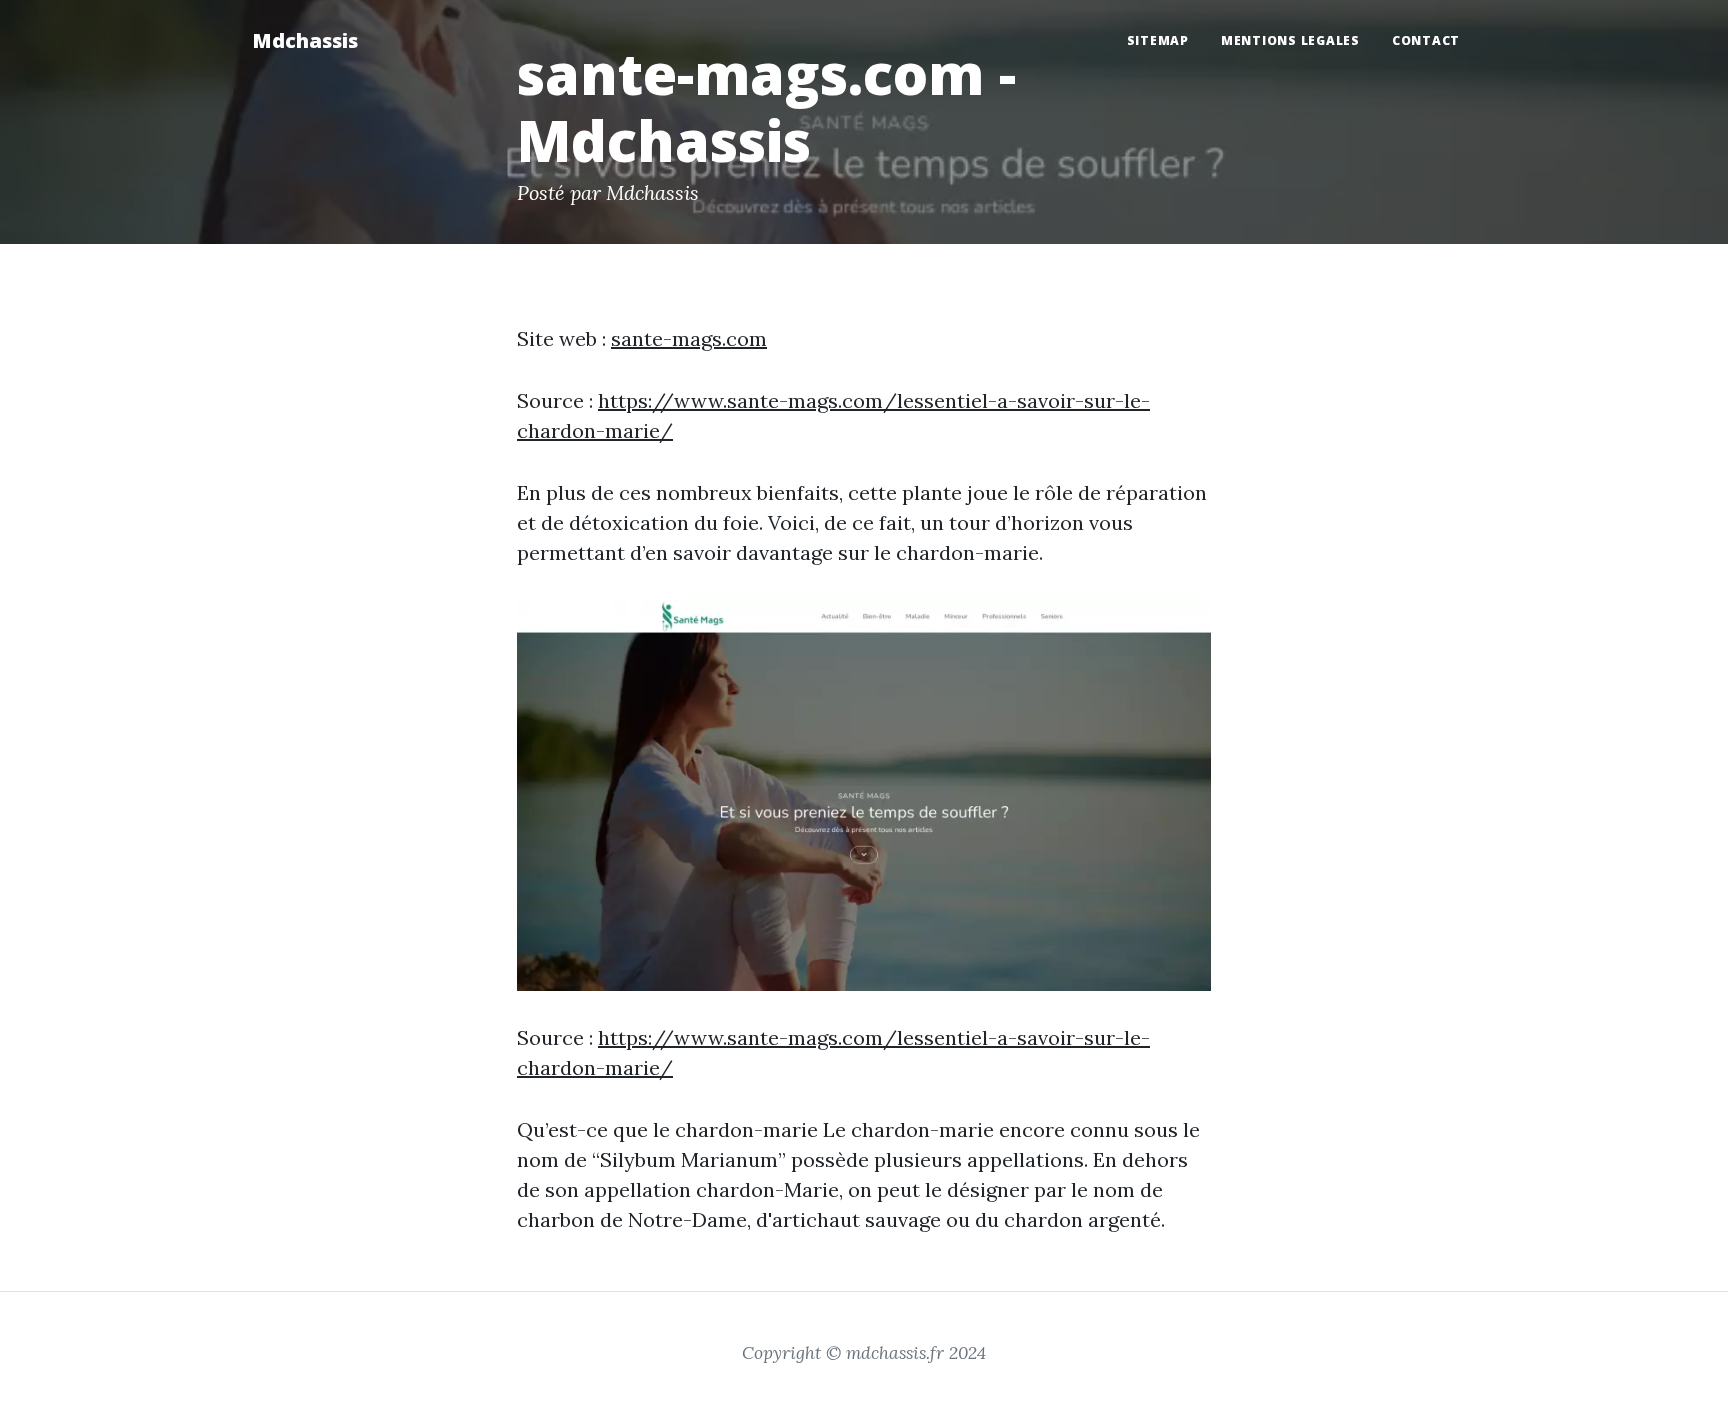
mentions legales (1290, 40)
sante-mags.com (689, 338)
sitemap (1158, 40)
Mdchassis (305, 40)
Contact (1426, 40)
